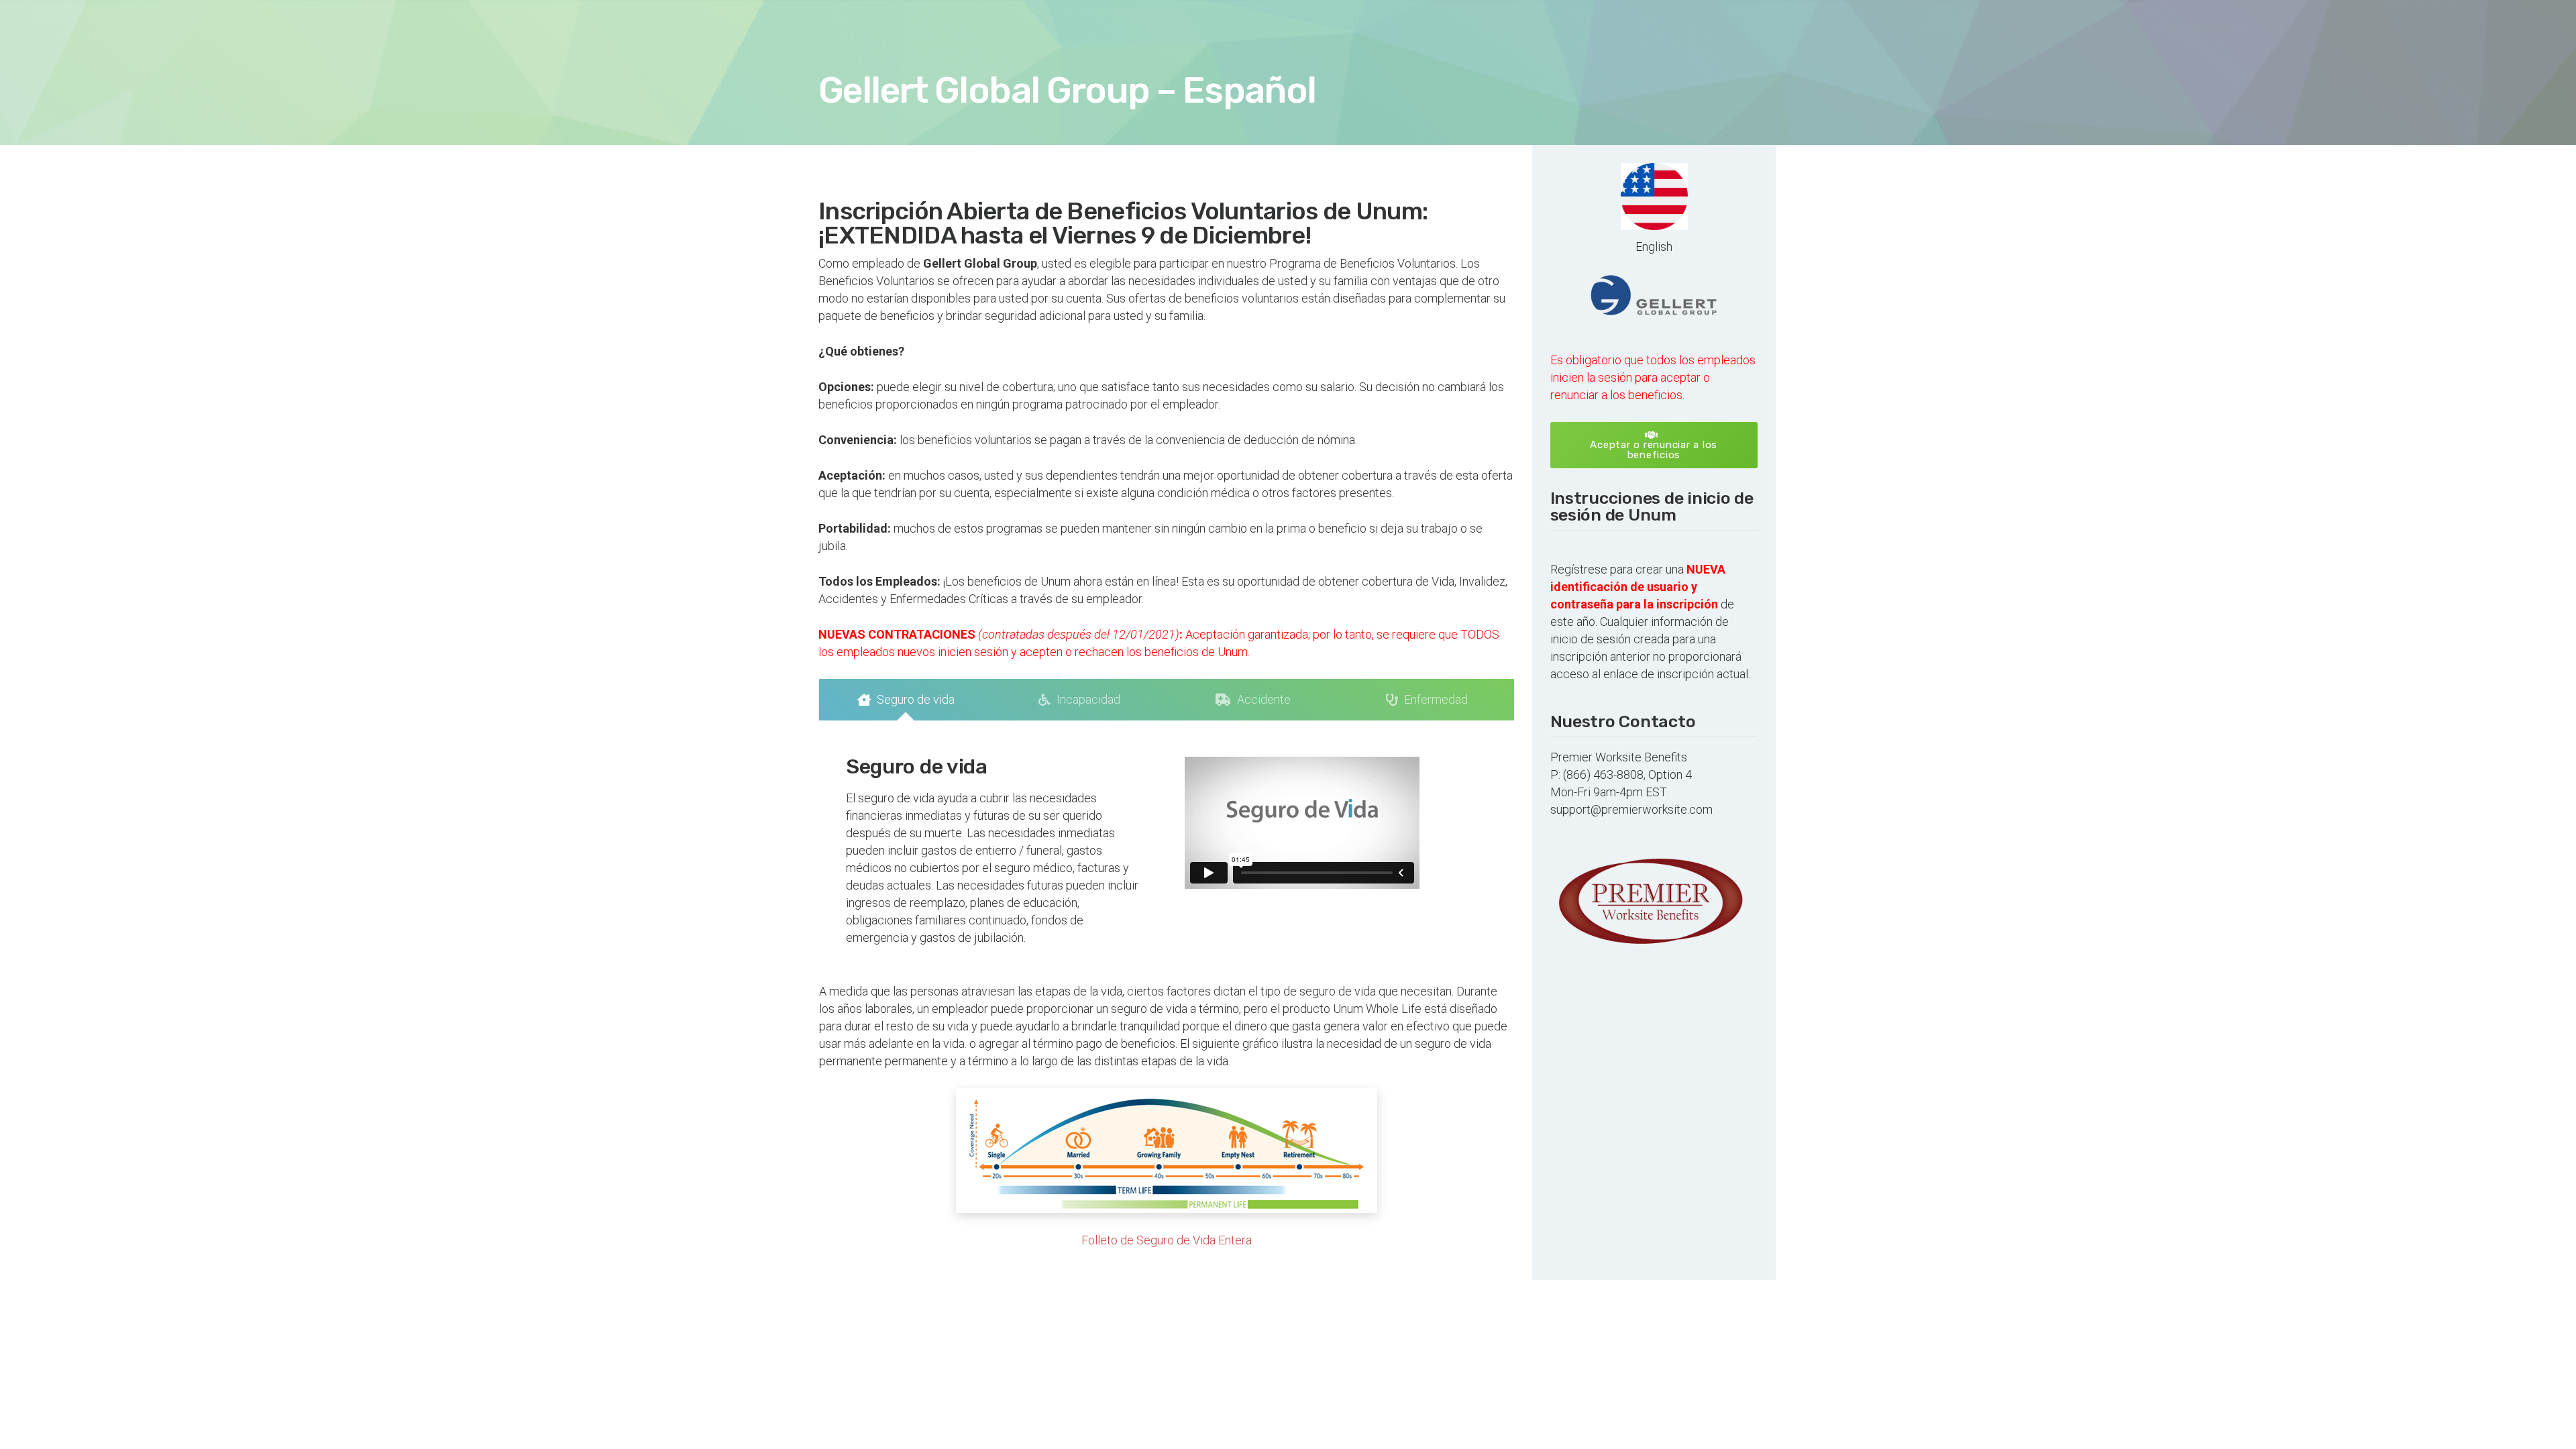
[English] (1654, 197)
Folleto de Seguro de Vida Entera (1167, 1240)
